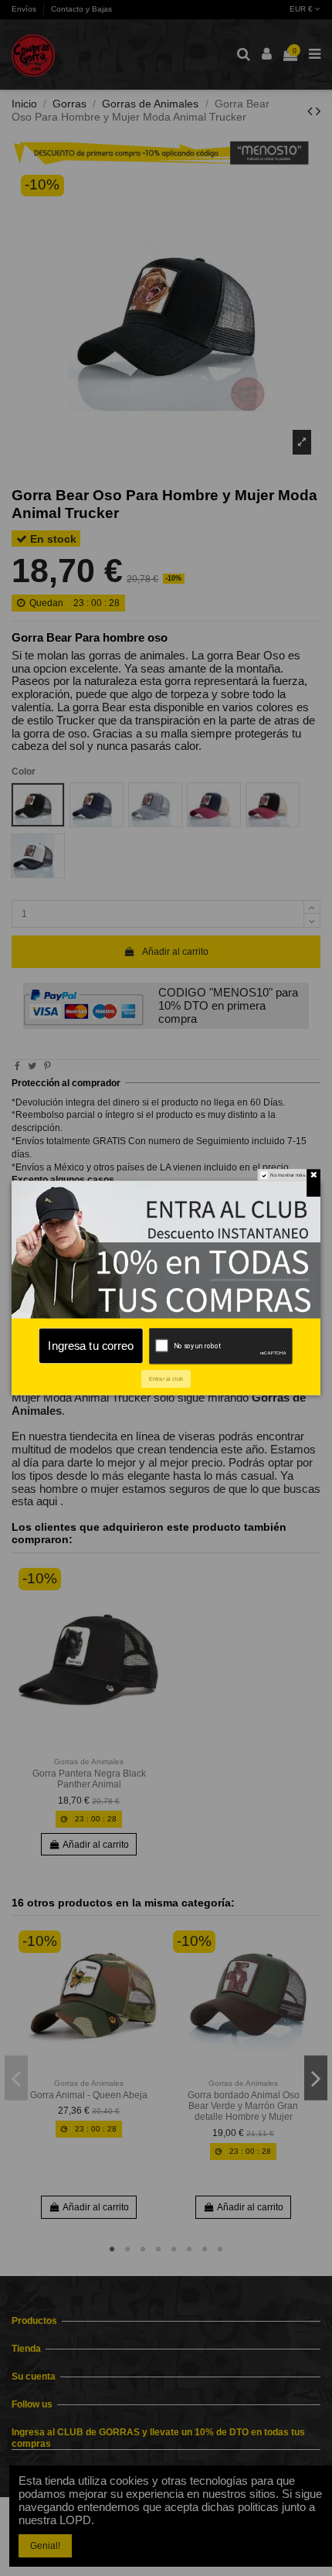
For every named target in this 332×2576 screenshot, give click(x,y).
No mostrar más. (288, 1175)
